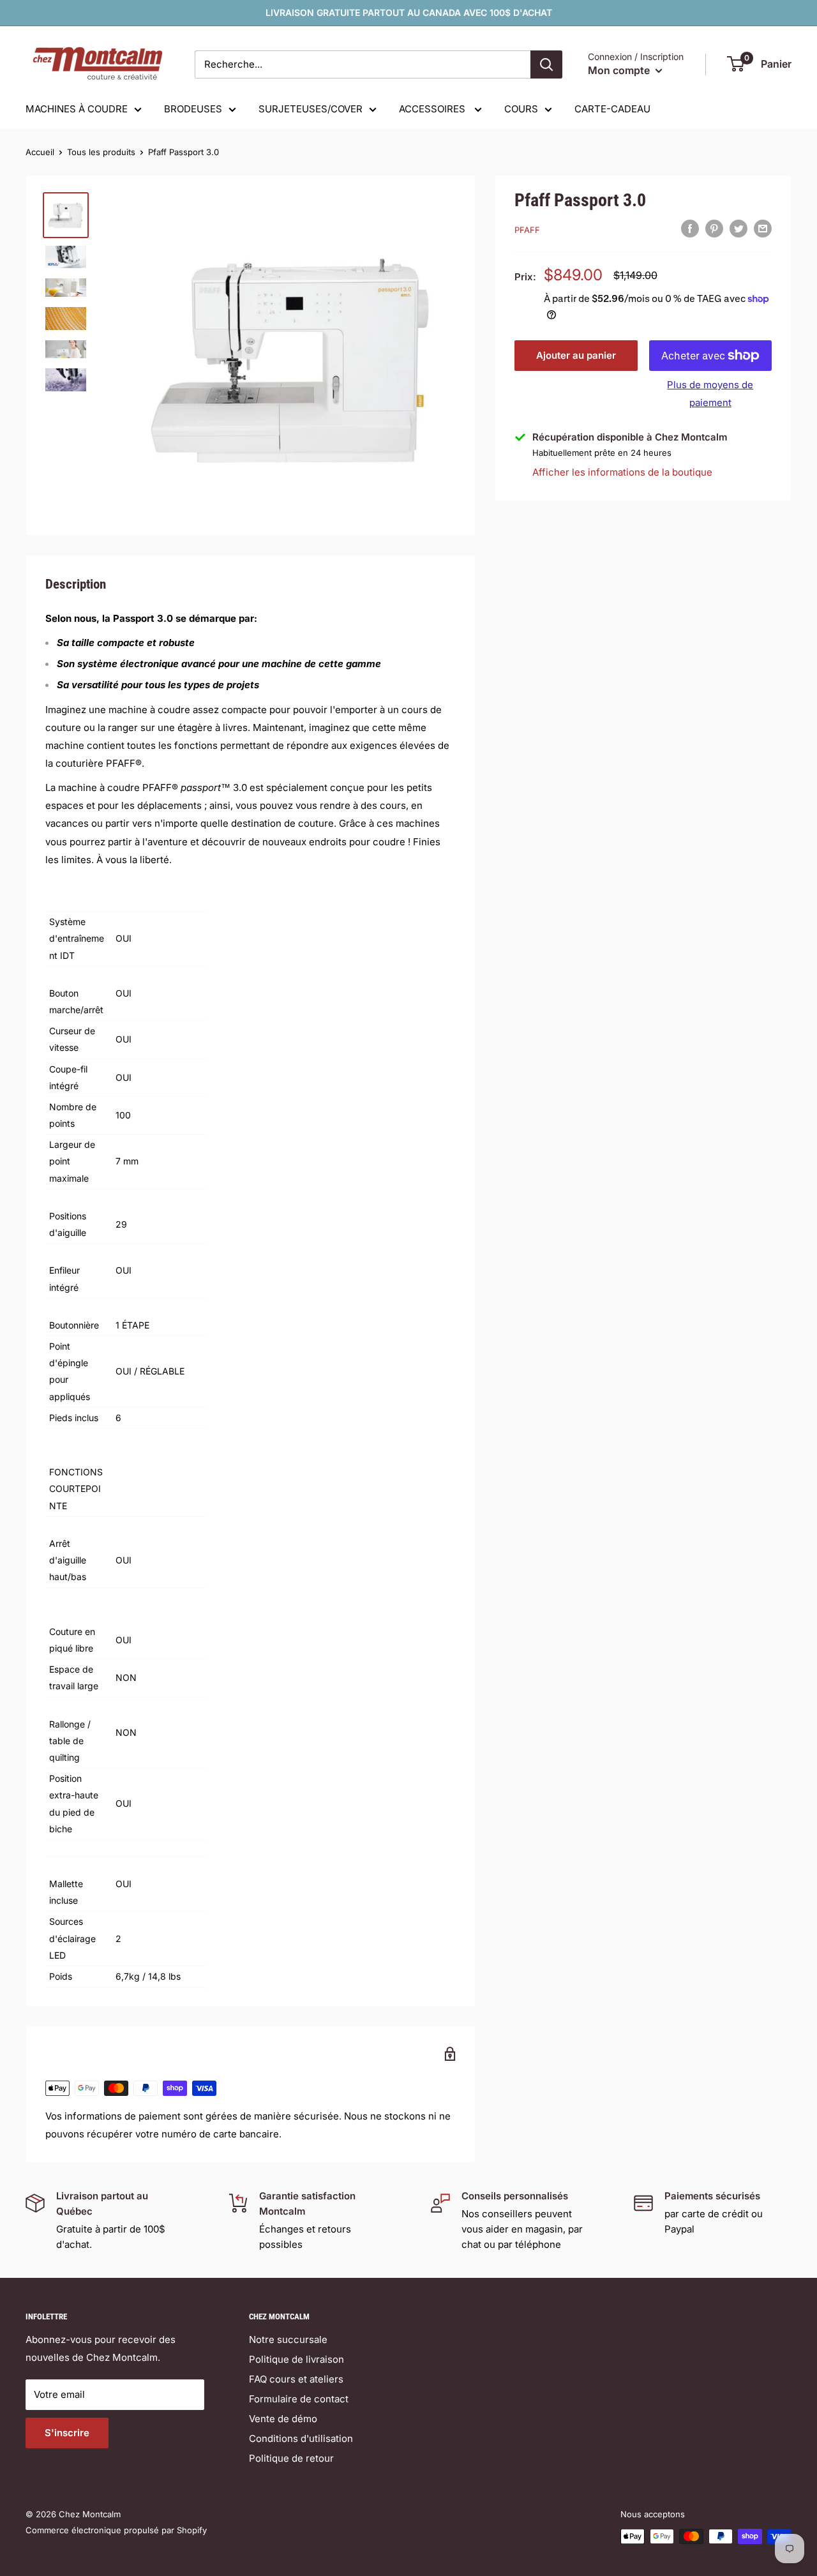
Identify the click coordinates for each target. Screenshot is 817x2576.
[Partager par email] (763, 228)
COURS (521, 109)
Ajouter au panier (576, 355)
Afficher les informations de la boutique (622, 472)
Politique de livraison (296, 2359)
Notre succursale (288, 2339)
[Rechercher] (546, 64)
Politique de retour (291, 2458)
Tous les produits (101, 152)
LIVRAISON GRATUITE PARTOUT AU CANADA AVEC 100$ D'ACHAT (409, 12)
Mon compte (620, 70)
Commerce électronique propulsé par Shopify (116, 2530)
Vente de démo (283, 2419)
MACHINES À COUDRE (77, 109)
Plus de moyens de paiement (710, 394)
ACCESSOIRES (433, 109)
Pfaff (527, 230)
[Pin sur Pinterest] (714, 228)
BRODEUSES (193, 109)
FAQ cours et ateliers (296, 2379)
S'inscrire (67, 2433)
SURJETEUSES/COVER (311, 109)
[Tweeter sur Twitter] (738, 228)
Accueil (40, 152)
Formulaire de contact (299, 2399)
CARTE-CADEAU (612, 109)
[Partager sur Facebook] (690, 228)
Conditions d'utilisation (301, 2438)
